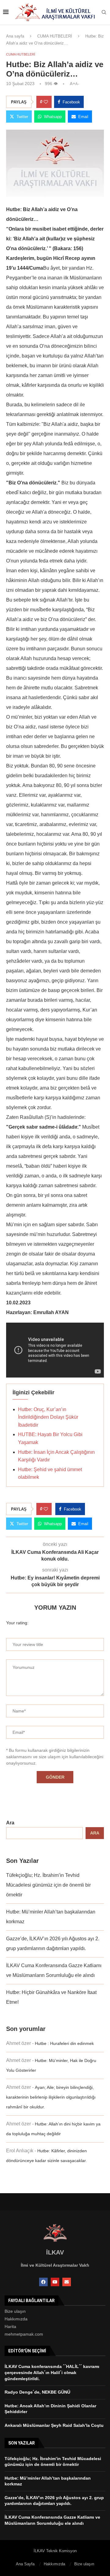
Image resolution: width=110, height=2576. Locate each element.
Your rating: (17, 1623)
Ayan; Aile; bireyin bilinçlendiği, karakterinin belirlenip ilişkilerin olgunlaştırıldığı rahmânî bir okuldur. (51, 2097)
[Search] (104, 13)
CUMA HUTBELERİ (55, 36)
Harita (10, 2326)
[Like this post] (46, 102)
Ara (10, 1823)
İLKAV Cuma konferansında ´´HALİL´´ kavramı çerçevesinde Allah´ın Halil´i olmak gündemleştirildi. (52, 2372)
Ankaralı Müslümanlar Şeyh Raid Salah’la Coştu (54, 2425)
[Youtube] (55, 2282)
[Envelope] (67, 2282)
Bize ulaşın (15, 2311)
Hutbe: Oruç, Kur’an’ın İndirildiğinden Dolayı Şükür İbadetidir (48, 1417)
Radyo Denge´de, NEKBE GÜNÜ (37, 2392)
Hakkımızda (16, 2319)
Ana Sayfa (25, 2564)
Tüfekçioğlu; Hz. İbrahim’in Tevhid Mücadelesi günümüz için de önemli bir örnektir (48, 1885)
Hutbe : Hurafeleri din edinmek (64, 2043)
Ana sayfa (15, 36)
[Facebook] (43, 2282)
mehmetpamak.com (24, 2334)
